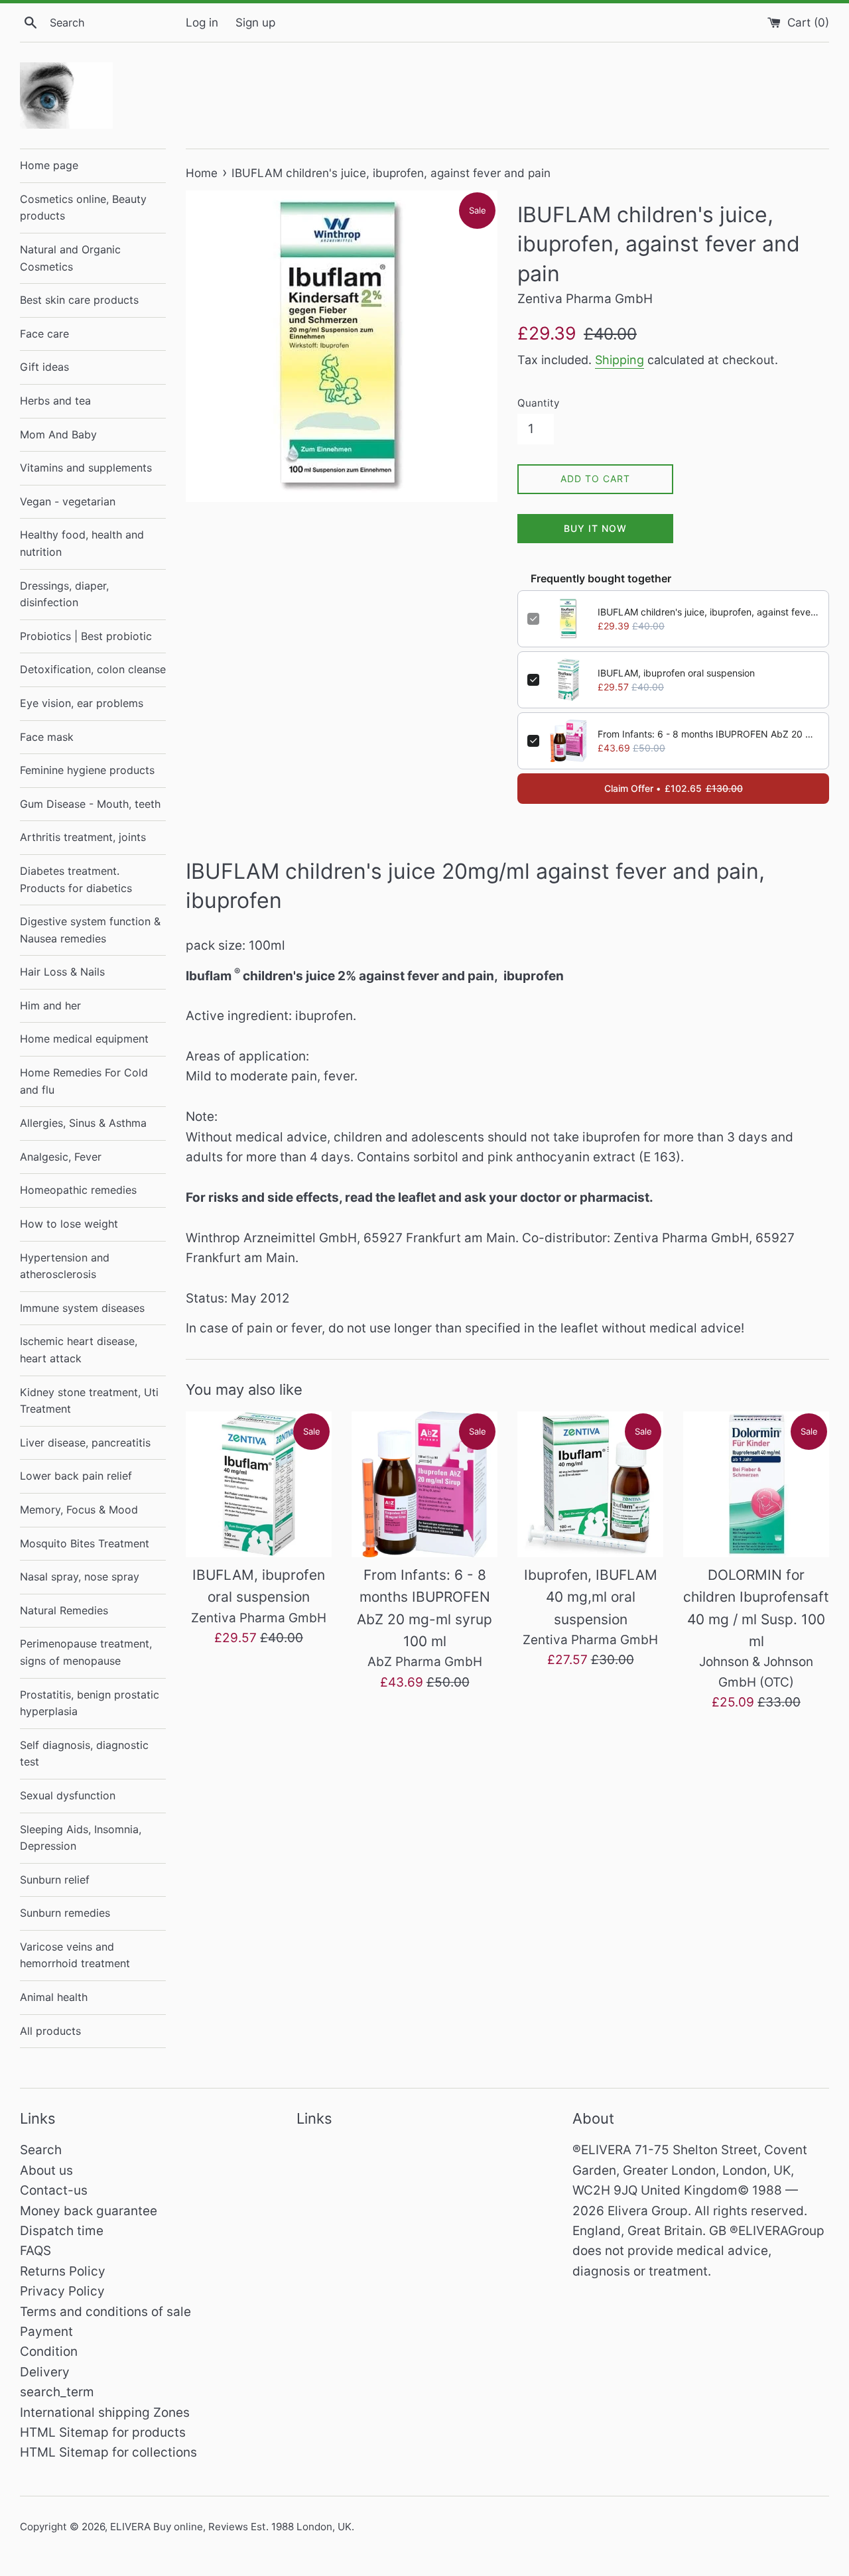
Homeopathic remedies (78, 1190)
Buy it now (595, 528)
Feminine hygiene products (87, 770)
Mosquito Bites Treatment (85, 1543)
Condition (49, 2351)
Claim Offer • (674, 788)
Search (41, 2150)
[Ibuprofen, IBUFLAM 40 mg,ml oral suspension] (590, 1484)
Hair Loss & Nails (62, 972)
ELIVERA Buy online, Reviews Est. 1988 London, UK (231, 2527)
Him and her (50, 1005)
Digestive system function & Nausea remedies (90, 930)
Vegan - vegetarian (68, 501)
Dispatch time (62, 2231)
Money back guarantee (89, 2211)
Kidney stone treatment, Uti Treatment (89, 1401)
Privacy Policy (62, 2291)
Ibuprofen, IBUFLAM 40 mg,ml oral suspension (591, 1597)
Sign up (255, 22)
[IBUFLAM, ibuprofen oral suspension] (259, 1484)
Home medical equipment (84, 1039)
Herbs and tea (55, 401)
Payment (46, 2332)
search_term (57, 2392)
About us (46, 2170)
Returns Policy (63, 2271)
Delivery (45, 2372)
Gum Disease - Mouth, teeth (90, 804)
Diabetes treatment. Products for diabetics (76, 879)
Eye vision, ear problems (82, 703)
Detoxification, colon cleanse (93, 669)
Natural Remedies (64, 1610)
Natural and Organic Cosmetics (70, 258)
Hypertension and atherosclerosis (65, 1266)
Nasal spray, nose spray (80, 1577)
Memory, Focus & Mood (79, 1510)
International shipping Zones (105, 2413)
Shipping (620, 360)
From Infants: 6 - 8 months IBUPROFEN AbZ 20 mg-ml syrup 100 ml (708, 734)
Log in (202, 22)
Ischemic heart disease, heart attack (79, 1350)
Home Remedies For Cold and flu (84, 1081)
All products (50, 2031)
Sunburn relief (55, 1880)
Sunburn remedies (65, 1913)
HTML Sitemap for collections (108, 2452)
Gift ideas (44, 367)
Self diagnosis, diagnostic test (84, 1754)
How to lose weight (69, 1224)
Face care (44, 334)
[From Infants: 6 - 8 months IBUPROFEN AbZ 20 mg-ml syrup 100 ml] (424, 1484)
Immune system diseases (82, 1308)
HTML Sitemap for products (103, 2432)
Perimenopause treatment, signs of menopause (86, 1652)
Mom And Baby (58, 434)
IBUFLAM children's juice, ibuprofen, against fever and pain (708, 612)
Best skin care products (79, 300)
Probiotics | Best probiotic (86, 636)
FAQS (35, 2251)
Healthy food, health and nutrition (82, 543)
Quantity (538, 403)
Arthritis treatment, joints (83, 837)
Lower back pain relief (76, 1476)
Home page (49, 165)
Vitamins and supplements (86, 468)
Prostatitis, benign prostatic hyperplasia (90, 1703)
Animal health (54, 1997)
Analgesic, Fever (61, 1157)
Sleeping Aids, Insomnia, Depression (81, 1838)
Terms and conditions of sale (105, 2312)
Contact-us (54, 2190)
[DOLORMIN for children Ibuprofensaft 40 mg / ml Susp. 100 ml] (756, 1484)
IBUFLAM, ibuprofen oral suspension (676, 673)
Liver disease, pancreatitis (85, 1443)
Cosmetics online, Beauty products (83, 208)
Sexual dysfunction (68, 1795)
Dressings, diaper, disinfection (64, 594)
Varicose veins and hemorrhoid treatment (75, 1955)
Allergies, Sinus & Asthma (83, 1123)
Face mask (47, 737)
